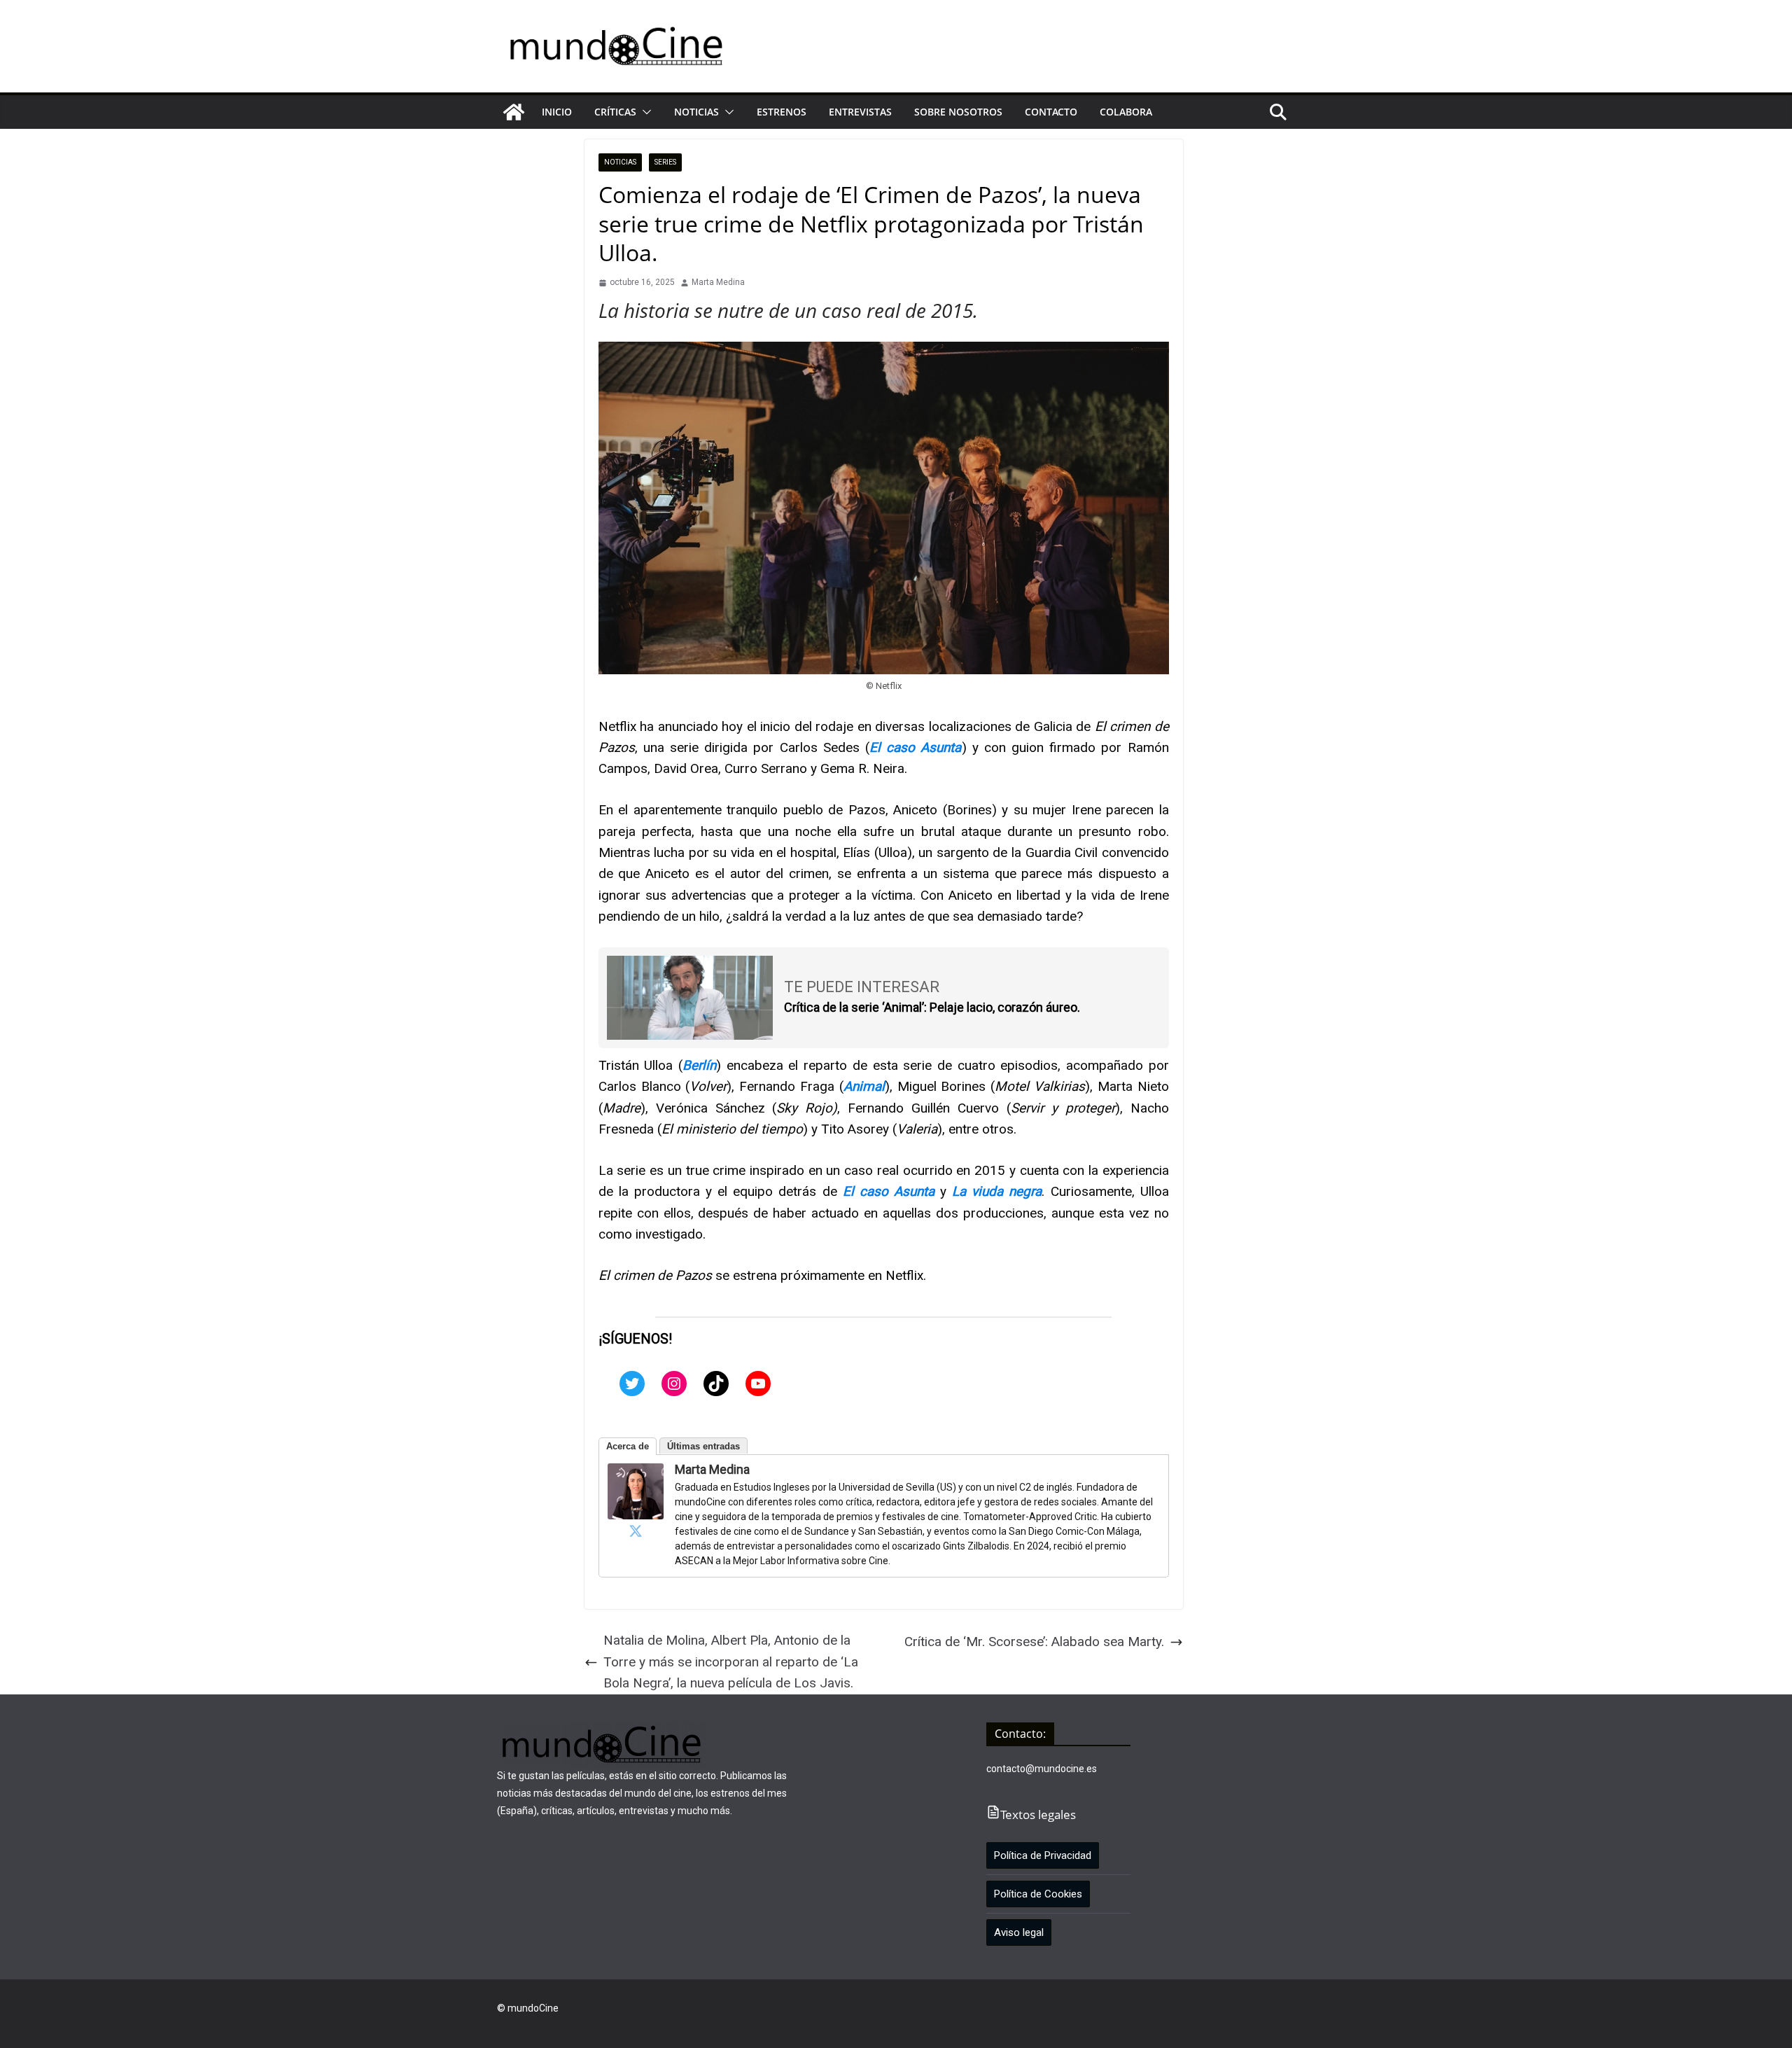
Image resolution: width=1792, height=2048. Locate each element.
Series (665, 162)
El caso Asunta (915, 747)
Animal (864, 1086)
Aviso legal (1019, 1932)
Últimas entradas (703, 1446)
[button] (644, 112)
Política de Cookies (1038, 1894)
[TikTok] (716, 1384)
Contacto (1051, 112)
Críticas (615, 112)
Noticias (696, 112)
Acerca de (628, 1446)
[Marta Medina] (636, 1474)
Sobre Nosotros (958, 112)
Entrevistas (860, 112)
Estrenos (782, 112)
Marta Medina (718, 282)
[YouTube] (758, 1384)
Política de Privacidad (1043, 1855)
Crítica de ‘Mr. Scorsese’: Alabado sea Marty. (1034, 1642)
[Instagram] (674, 1384)
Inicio (557, 112)
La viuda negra (997, 1191)
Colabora (1126, 112)
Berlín (699, 1065)
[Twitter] (632, 1384)
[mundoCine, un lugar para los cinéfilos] (514, 112)
